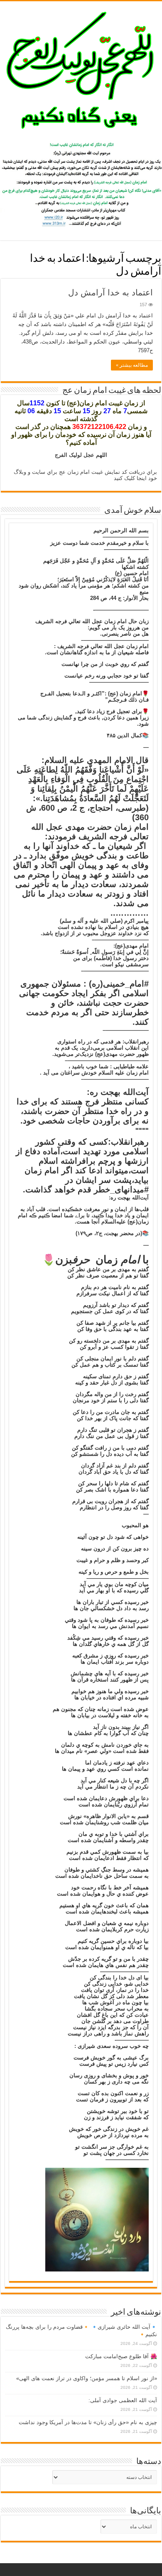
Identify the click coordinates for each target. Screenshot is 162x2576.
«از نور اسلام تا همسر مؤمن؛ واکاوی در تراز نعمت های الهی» (87, 2378)
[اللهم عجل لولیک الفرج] (81, 69)
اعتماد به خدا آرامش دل (110, 292)
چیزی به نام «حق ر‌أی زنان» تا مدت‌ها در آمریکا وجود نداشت (88, 2422)
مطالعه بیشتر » (132, 365)
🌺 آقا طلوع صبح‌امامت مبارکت (121, 2356)
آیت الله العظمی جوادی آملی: (123, 2400)
